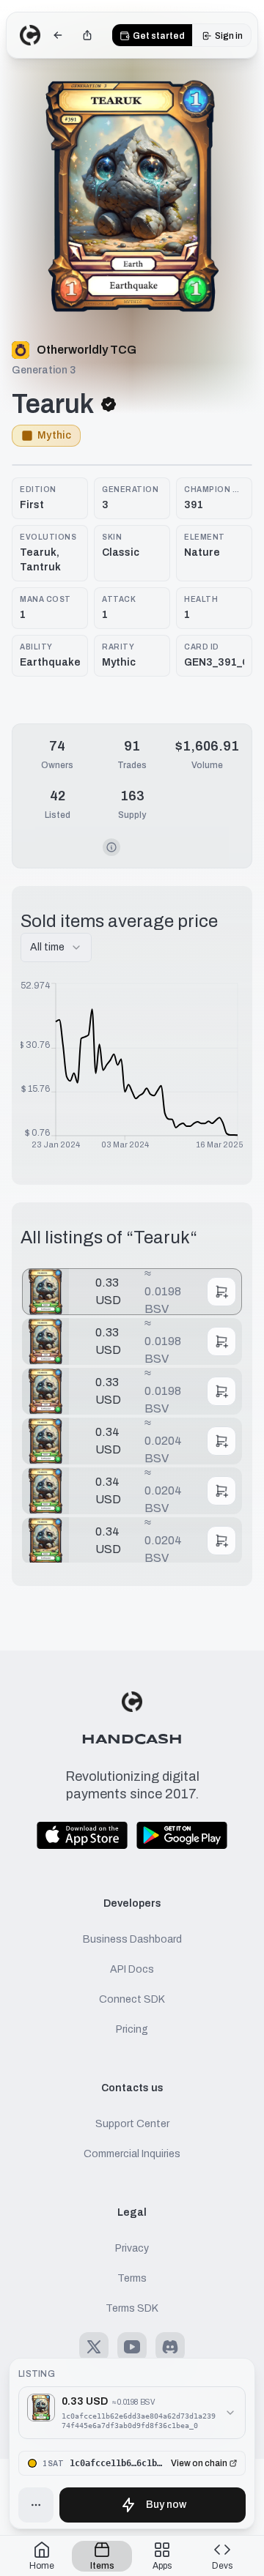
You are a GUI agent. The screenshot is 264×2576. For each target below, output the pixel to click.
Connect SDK (132, 1999)
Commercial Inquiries (132, 2154)
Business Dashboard (132, 1939)
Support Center (132, 2124)
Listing (37, 2374)
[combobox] (56, 948)
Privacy (132, 2248)
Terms (132, 2278)
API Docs (132, 1969)
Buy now (166, 2505)
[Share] (87, 35)
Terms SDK (132, 2308)
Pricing (132, 2029)
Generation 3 (44, 370)
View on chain (199, 2463)
